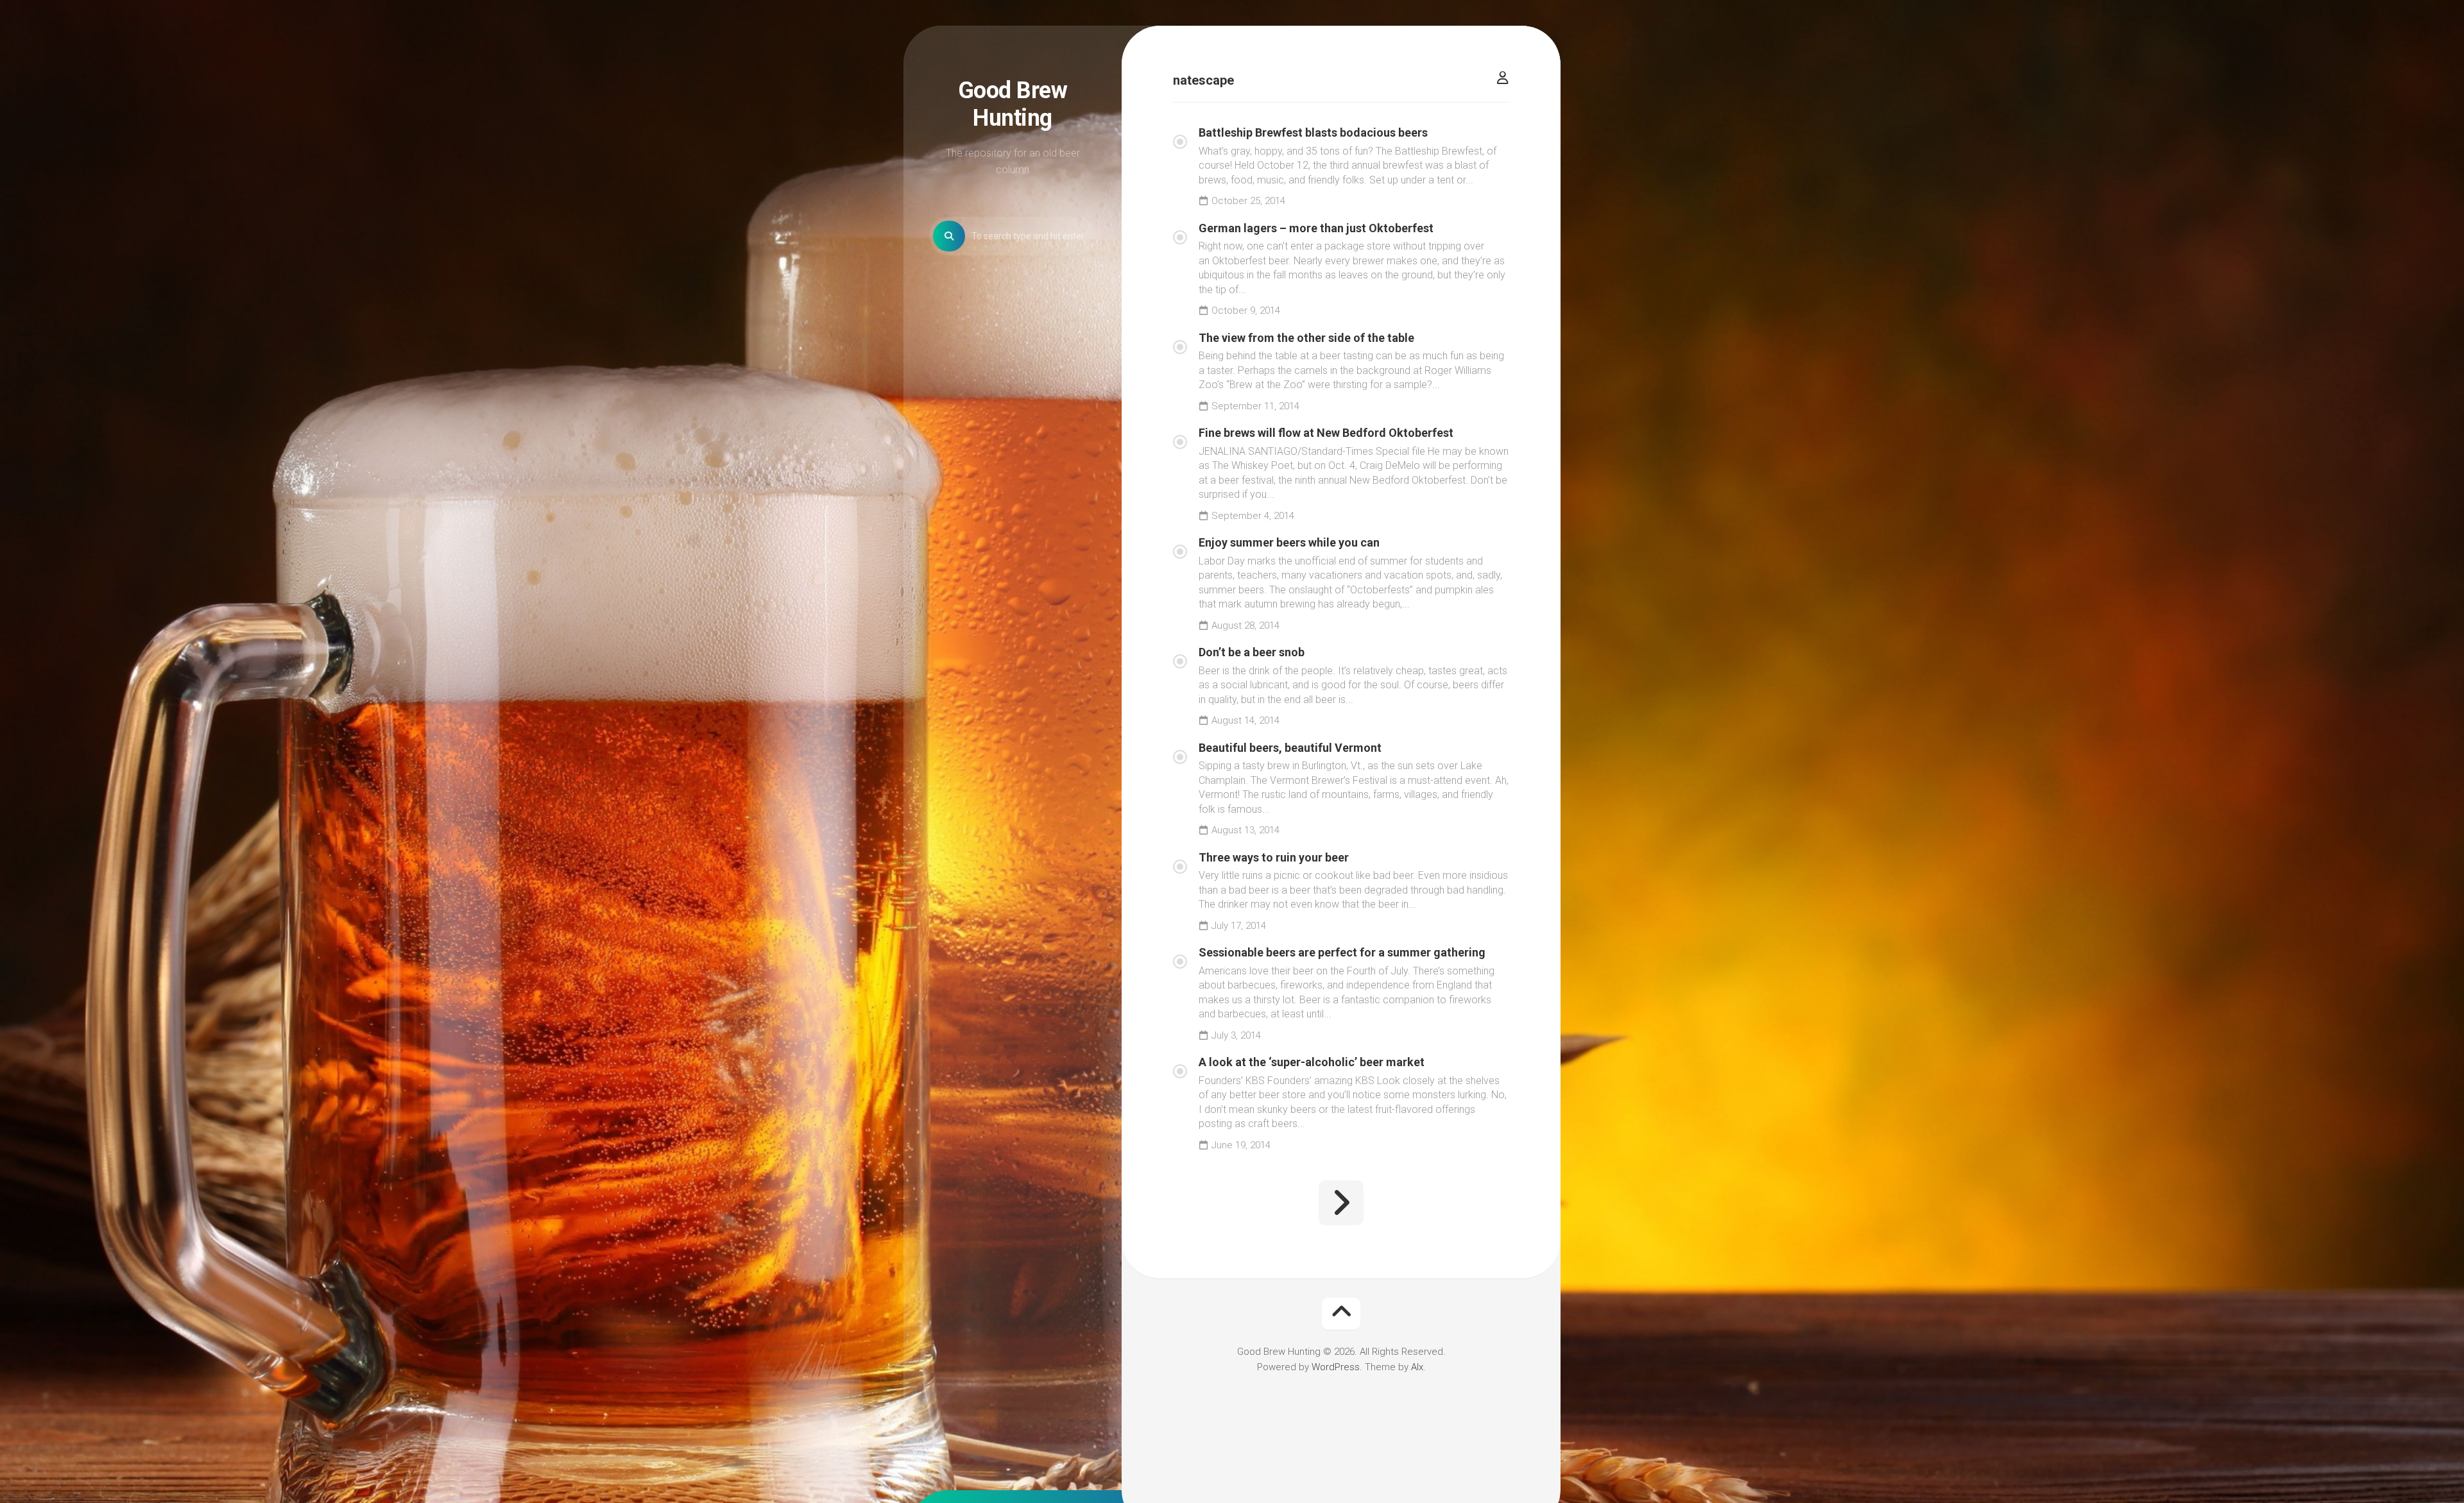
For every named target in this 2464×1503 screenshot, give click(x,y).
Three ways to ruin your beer (1274, 857)
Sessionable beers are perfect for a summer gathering (1342, 952)
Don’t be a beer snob (1252, 652)
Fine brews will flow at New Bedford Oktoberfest (1326, 433)
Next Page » (1341, 1203)
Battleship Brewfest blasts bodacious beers (1313, 132)
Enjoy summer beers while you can (1289, 542)
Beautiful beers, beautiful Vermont (1290, 748)
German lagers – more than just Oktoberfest (1316, 228)
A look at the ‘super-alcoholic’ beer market (1312, 1062)
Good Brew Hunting (1013, 104)
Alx (1417, 1367)
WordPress (1336, 1367)
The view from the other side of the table (1306, 338)
